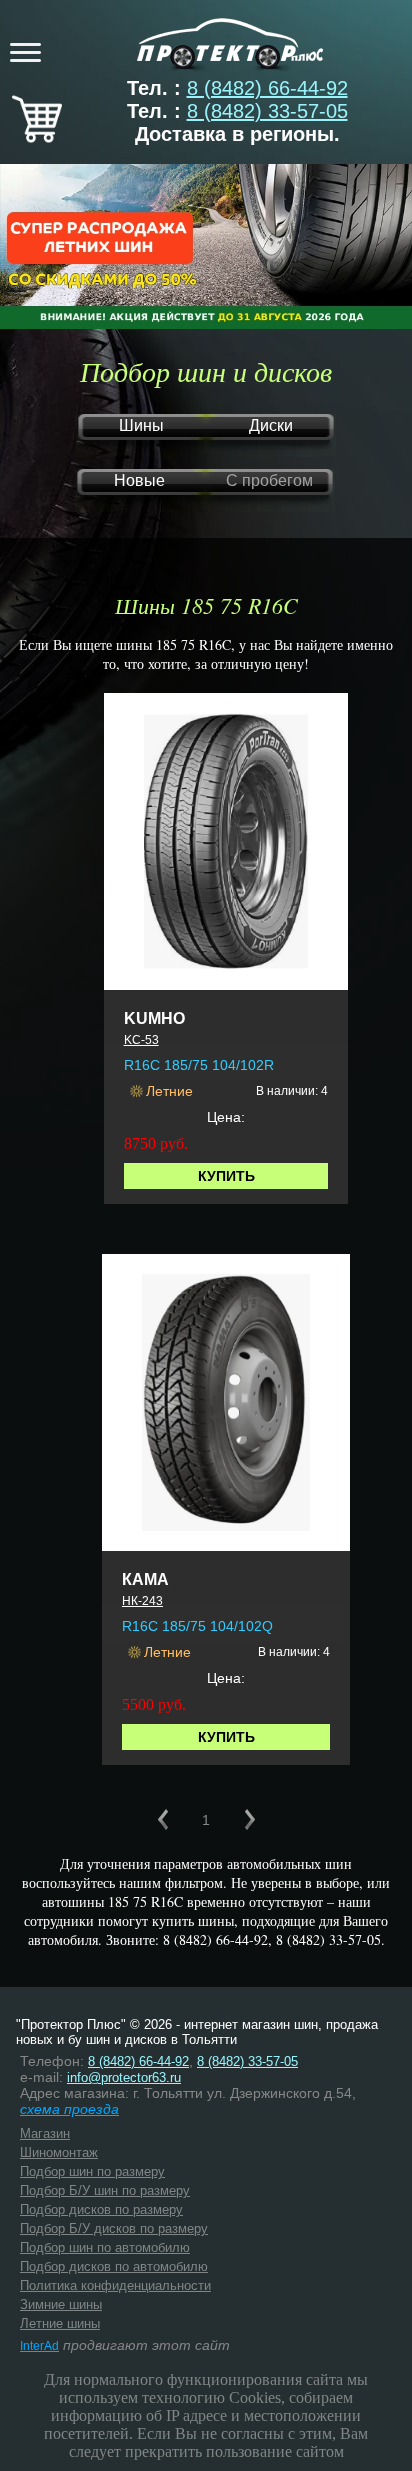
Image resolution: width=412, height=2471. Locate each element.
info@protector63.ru (124, 2077)
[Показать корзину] (37, 136)
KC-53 (141, 1040)
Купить (226, 1176)
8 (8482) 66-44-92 (267, 88)
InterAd (39, 2346)
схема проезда (69, 2109)
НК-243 (142, 1601)
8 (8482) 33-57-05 (267, 111)
